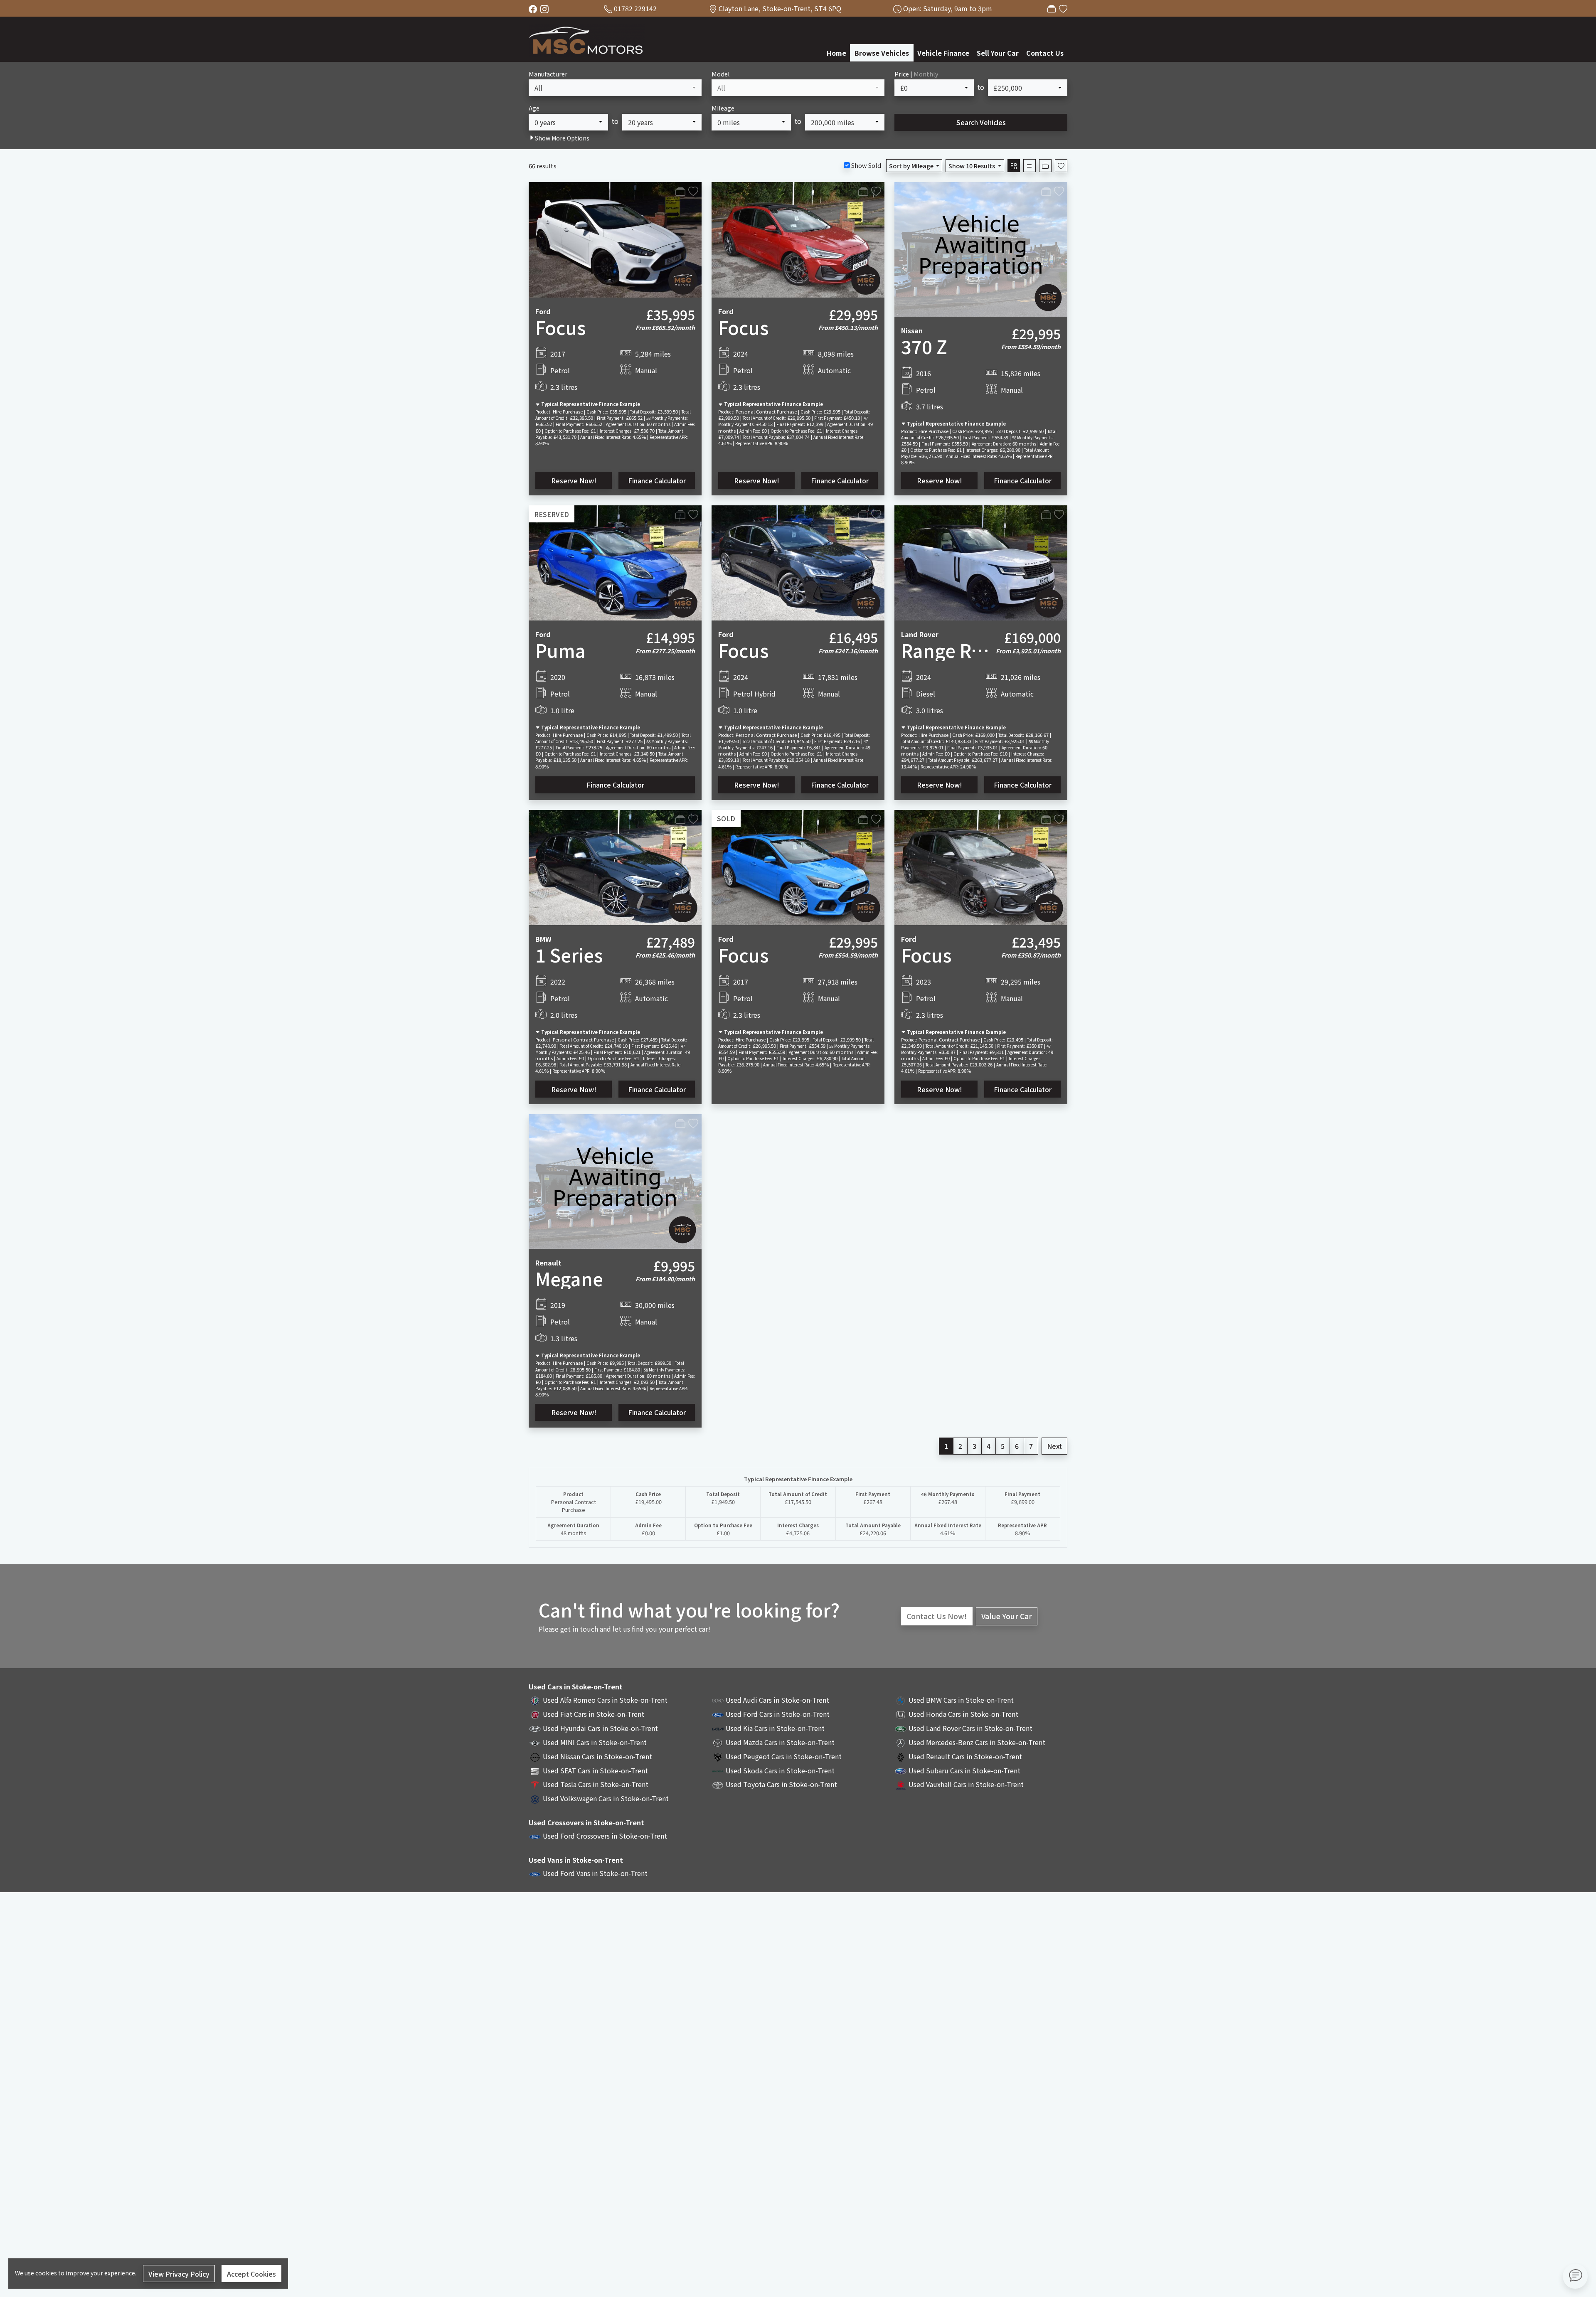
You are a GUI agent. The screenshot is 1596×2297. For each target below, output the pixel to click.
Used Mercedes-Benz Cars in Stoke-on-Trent (977, 1742)
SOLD (726, 818)
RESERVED (552, 514)
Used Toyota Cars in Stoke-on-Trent (781, 1784)
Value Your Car (1007, 1616)
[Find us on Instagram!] (546, 8)
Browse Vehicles (882, 53)
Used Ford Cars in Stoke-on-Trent (778, 1714)
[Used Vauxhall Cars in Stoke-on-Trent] (901, 1784)
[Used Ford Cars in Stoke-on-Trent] (718, 1714)
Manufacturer (548, 74)
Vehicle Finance (943, 53)
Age (534, 108)
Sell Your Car (998, 53)
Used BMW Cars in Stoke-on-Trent (961, 1700)
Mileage (723, 108)
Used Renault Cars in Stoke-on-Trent (965, 1756)
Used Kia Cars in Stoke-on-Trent (775, 1728)
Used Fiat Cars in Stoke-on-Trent (594, 1714)
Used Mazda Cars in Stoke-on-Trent (780, 1742)
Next (1054, 1446)
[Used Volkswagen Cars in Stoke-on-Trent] (535, 1798)
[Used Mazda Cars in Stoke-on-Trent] (718, 1742)
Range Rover (956, 650)
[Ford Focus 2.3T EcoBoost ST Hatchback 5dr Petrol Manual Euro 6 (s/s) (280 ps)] (981, 867)
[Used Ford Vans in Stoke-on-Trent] (535, 1873)
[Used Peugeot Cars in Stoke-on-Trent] (718, 1756)
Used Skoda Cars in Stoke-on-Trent (780, 1770)
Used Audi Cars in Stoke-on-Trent (777, 1700)
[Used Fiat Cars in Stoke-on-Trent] (535, 1714)
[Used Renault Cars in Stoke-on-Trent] (901, 1756)
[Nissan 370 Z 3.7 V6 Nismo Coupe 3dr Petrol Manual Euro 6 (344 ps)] (981, 248)
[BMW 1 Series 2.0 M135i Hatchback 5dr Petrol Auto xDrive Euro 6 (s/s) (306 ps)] (615, 867)
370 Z (924, 346)
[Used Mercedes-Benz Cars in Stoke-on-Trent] (901, 1742)
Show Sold (866, 165)
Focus (561, 327)
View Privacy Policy (179, 2274)
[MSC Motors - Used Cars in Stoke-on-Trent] (587, 38)
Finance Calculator (657, 480)
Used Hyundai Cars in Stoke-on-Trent (600, 1728)
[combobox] (615, 88)
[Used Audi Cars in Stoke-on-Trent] (718, 1700)
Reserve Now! (574, 480)
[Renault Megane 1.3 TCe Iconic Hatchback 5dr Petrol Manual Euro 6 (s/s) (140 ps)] (615, 1180)
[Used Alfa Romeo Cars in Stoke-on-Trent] (535, 1700)
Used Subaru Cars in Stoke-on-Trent (964, 1770)
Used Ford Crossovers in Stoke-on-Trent (605, 1836)
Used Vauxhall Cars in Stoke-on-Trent (966, 1784)
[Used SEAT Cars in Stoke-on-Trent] (535, 1770)
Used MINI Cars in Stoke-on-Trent (595, 1742)
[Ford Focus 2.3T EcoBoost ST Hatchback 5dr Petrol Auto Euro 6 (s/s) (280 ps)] (798, 239)
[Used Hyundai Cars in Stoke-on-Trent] (535, 1728)
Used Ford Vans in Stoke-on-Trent (595, 1873)
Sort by (911, 166)
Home (836, 53)
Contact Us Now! (937, 1616)
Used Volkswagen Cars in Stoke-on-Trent (606, 1798)
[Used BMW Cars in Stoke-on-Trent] (901, 1700)
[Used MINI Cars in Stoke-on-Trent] (535, 1742)
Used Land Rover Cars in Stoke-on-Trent (970, 1728)
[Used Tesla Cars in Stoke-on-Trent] (535, 1784)
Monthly (926, 74)
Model (721, 74)
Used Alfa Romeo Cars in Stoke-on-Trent (605, 1700)
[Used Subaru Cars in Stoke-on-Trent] (901, 1770)
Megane (569, 1278)
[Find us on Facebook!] (534, 8)
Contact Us (1045, 53)
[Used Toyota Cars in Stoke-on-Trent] (718, 1784)
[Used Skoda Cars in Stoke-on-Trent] (718, 1770)
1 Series (569, 955)
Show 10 (972, 166)
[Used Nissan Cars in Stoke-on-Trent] (535, 1756)
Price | (916, 74)
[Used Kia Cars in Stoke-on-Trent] (718, 1728)
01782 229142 (635, 8)
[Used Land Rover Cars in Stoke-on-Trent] (901, 1728)
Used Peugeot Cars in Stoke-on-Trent (784, 1756)
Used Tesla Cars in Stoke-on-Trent (596, 1784)
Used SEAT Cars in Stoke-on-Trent (595, 1770)
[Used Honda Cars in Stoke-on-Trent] (901, 1714)
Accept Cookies (251, 2274)
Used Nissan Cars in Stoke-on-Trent (597, 1756)
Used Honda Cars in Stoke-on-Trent (963, 1714)
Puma (560, 650)
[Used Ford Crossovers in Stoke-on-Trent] (535, 1836)
